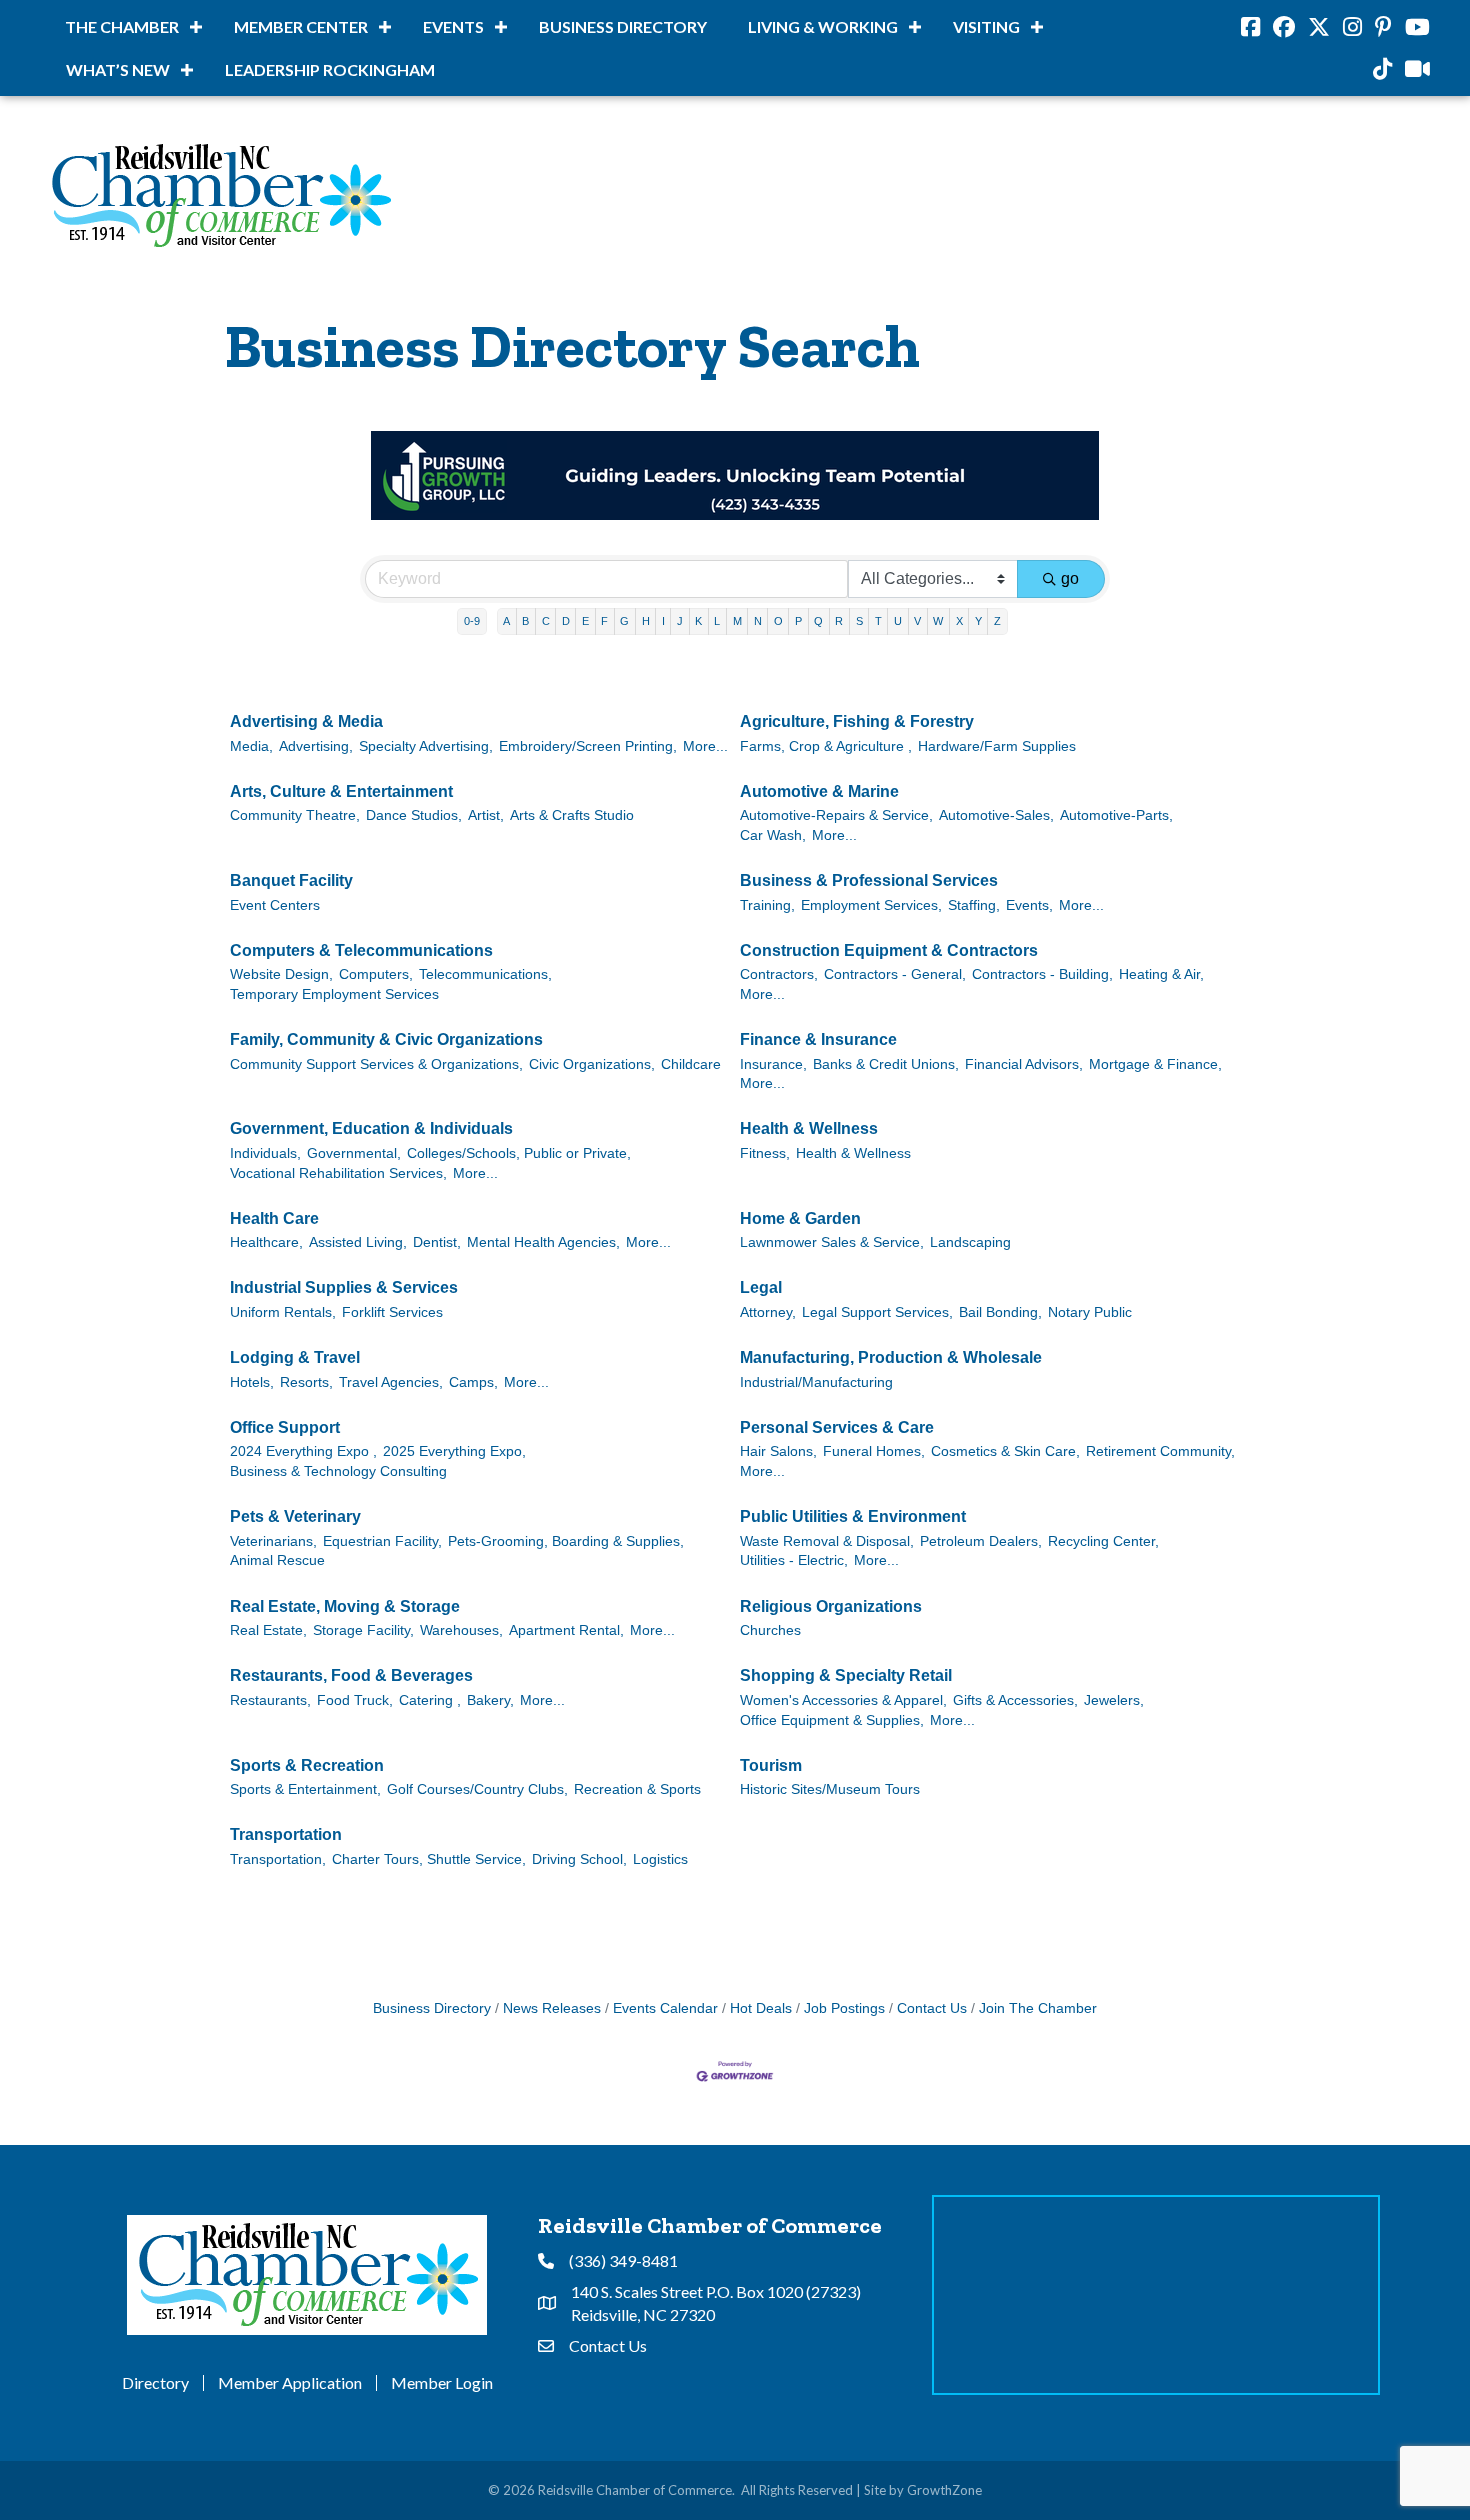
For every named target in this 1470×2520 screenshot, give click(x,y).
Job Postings (844, 2008)
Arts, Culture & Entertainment (341, 791)
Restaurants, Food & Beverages (351, 1675)
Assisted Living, (358, 1242)
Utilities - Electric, (794, 1560)
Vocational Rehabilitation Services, (338, 1173)
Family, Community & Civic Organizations (386, 1039)
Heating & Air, (1161, 974)
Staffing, (974, 905)
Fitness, (765, 1153)
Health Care (274, 1218)
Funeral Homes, (874, 1451)
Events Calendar (665, 2008)
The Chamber (122, 26)
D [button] (566, 621)
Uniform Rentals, (283, 1312)
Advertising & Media (306, 721)
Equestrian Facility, (382, 1541)
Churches (770, 1630)
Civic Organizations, (592, 1064)
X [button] (959, 621)
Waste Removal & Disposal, (827, 1541)
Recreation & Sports (637, 1789)
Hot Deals (761, 2008)
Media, (251, 746)
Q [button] (818, 621)
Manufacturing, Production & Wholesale (891, 1357)
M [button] (737, 621)
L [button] (717, 621)
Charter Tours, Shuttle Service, (429, 1859)
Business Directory (623, 26)
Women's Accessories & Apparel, (843, 1700)
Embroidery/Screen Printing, (588, 746)
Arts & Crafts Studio (572, 815)
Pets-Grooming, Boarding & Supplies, (566, 1541)
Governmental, (354, 1153)
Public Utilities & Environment (853, 1516)
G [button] (624, 621)
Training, (767, 905)
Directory (155, 2383)
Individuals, (265, 1153)
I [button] (663, 621)
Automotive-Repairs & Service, (836, 815)
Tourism (771, 1765)
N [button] (758, 621)
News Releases (552, 2008)
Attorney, (768, 1312)
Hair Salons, (778, 1451)
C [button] (546, 621)
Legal (761, 1287)
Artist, (486, 815)
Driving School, (579, 1859)
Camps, (473, 1382)
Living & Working (823, 26)
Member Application (290, 2383)
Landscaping (970, 1242)
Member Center (301, 26)
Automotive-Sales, (996, 815)
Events (453, 26)
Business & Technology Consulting (338, 1471)
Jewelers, (1114, 1700)
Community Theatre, (295, 815)
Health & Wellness (809, 1128)
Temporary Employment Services (334, 994)
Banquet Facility (291, 880)
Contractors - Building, (1042, 974)
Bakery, (490, 1700)
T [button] (878, 621)
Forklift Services (392, 1312)
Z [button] (997, 621)
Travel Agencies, (391, 1382)
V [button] (917, 621)
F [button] (604, 621)
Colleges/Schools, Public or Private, (519, 1153)
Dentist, (437, 1242)
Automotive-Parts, (1116, 815)
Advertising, (316, 746)
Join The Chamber (1038, 2008)
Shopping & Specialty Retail (846, 1675)
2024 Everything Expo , (303, 1451)
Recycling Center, (1103, 1541)
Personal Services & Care (837, 1427)
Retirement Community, (1160, 1451)
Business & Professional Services (869, 880)
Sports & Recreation (307, 1765)
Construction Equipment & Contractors (889, 950)
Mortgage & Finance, (1155, 1064)
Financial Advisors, (1024, 1064)
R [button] (839, 621)
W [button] (938, 621)
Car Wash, (773, 835)
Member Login (442, 2383)
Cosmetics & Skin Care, (1005, 1451)
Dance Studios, (414, 815)
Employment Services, (871, 905)
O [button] (778, 621)
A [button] (506, 621)
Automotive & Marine (819, 791)
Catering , (430, 1700)
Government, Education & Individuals (371, 1128)
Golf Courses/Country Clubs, (477, 1789)
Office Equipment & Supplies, (832, 1720)
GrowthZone (944, 2490)
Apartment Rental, (566, 1630)
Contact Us (932, 2008)
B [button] (525, 621)
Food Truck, (355, 1700)
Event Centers (275, 905)
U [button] (898, 621)
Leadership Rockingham (330, 69)
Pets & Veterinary (295, 1516)
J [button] (680, 621)
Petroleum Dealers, (981, 1541)
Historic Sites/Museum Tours (830, 1789)
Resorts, (306, 1382)
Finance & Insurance (818, 1039)
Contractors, (779, 974)
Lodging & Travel (295, 1357)
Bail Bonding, (1000, 1312)
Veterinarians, (273, 1541)
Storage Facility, (363, 1630)
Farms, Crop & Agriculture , (826, 746)
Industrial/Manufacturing (816, 1382)
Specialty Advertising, (426, 746)
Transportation (286, 1834)
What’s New (118, 69)
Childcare (691, 1064)
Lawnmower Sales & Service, (832, 1242)
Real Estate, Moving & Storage (345, 1606)
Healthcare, (266, 1242)
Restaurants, (270, 1700)
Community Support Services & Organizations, (376, 1064)
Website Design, (281, 974)
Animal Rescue (277, 1560)
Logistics (660, 1859)
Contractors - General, (895, 974)
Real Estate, (268, 1630)
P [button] (798, 621)
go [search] (1070, 578)
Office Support (285, 1427)
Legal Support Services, (877, 1312)
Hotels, (252, 1382)
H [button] (646, 621)
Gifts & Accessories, (1015, 1700)
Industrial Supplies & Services (344, 1287)
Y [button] (978, 621)
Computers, (376, 974)
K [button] (698, 621)
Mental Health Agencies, (543, 1242)
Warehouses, (461, 1630)
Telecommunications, (485, 974)
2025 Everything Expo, (454, 1451)
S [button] (859, 621)
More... (705, 746)
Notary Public (1090, 1312)
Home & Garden (800, 1218)
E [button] (585, 621)
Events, (1029, 905)
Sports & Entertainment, (305, 1789)
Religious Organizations (831, 1606)
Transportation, (278, 1859)
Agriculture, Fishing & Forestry (857, 721)
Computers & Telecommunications (361, 950)
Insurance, (773, 1064)
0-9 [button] (472, 621)
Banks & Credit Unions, (886, 1064)
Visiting (986, 26)
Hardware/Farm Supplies (997, 746)
